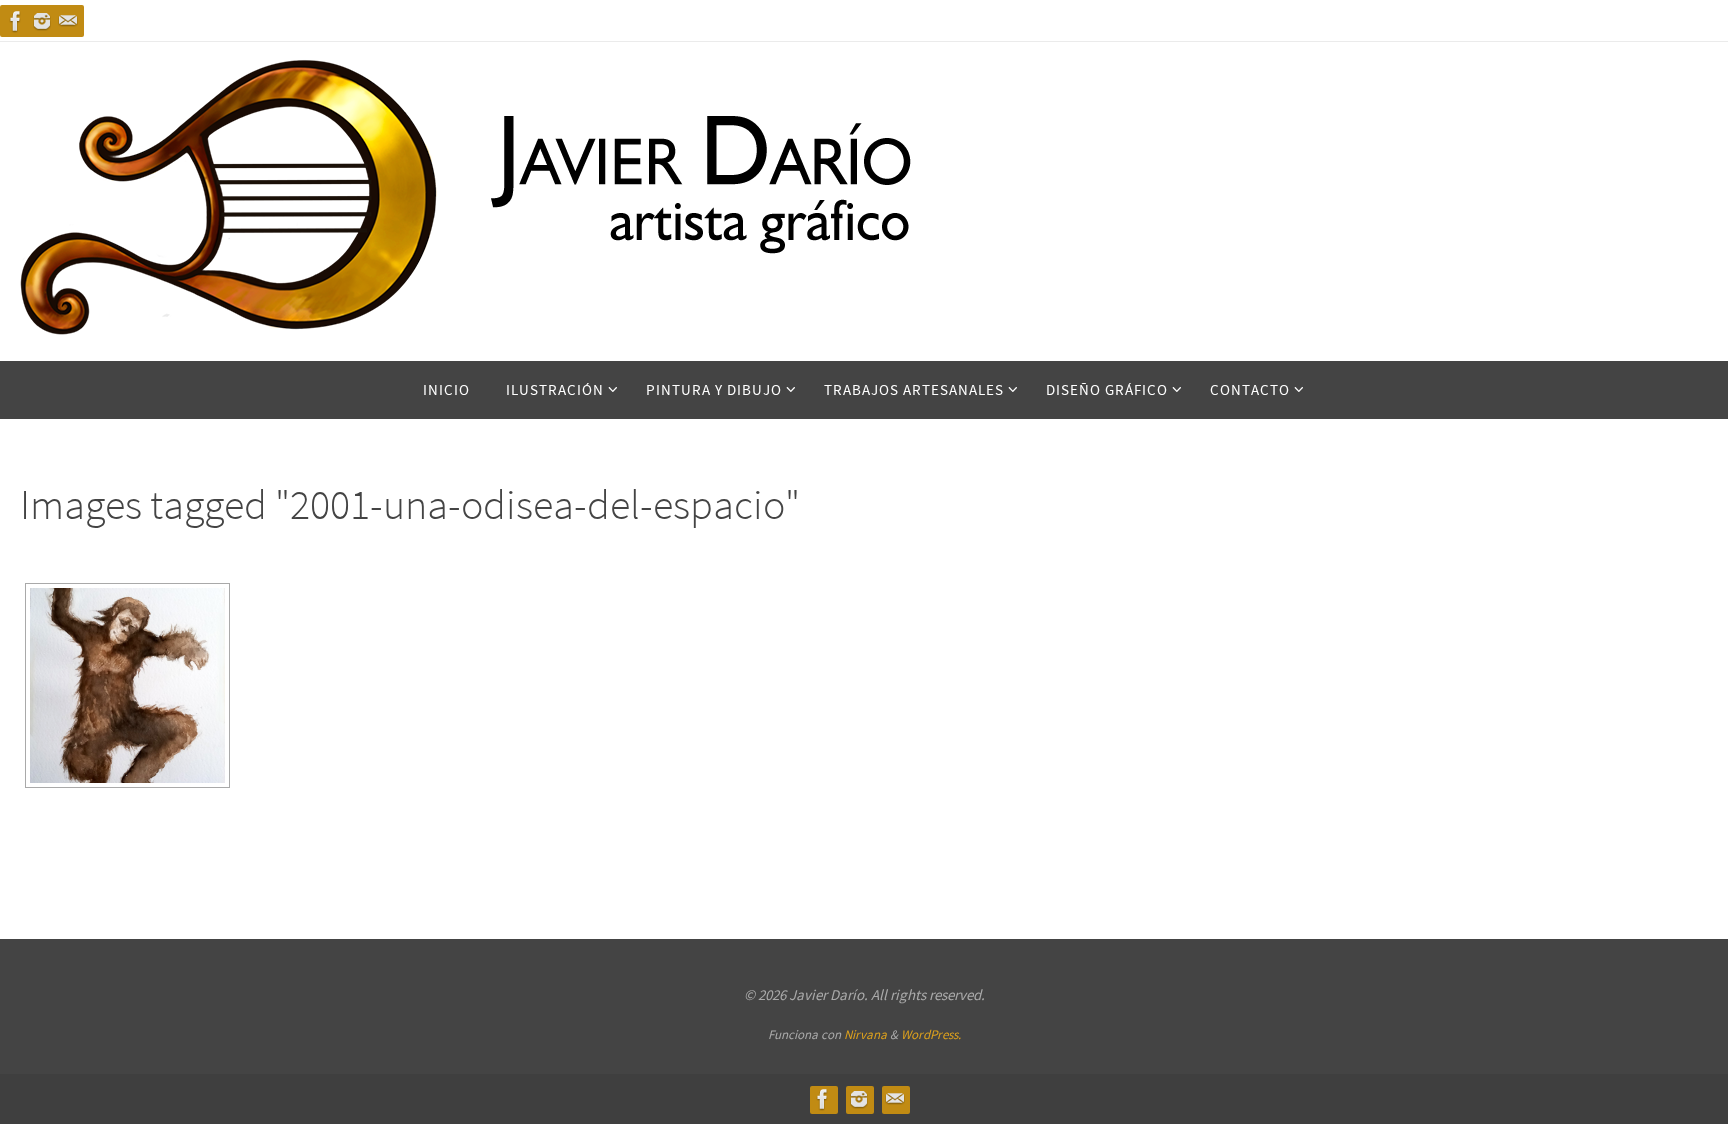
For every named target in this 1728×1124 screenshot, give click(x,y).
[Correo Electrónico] (68, 21)
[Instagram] (42, 21)
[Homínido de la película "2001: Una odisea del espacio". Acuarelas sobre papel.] (127, 685)
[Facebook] (16, 21)
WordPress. (931, 1034)
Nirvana (865, 1034)
